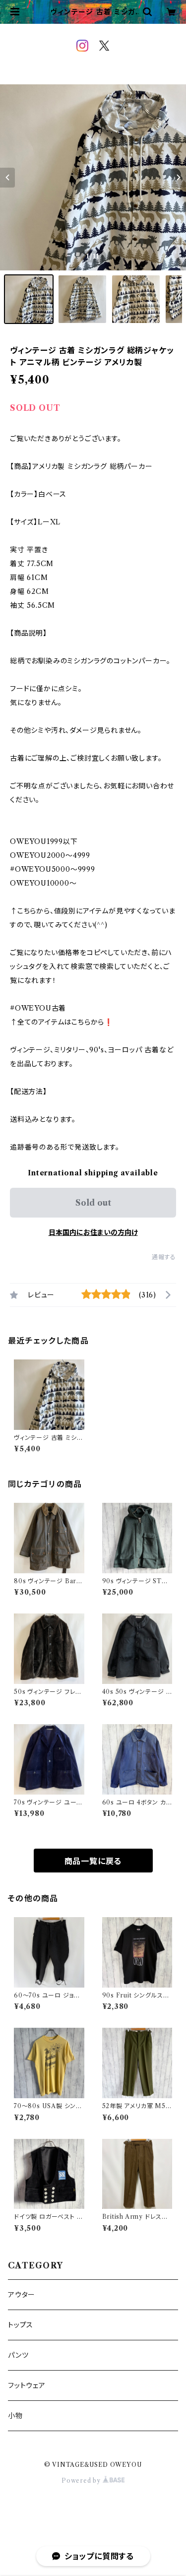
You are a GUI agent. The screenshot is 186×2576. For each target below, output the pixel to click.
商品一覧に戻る (93, 1861)
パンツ (18, 2355)
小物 (15, 2416)
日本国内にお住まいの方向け (93, 1232)
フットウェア (27, 2385)
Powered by (82, 2480)
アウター (22, 2295)
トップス (21, 2325)
